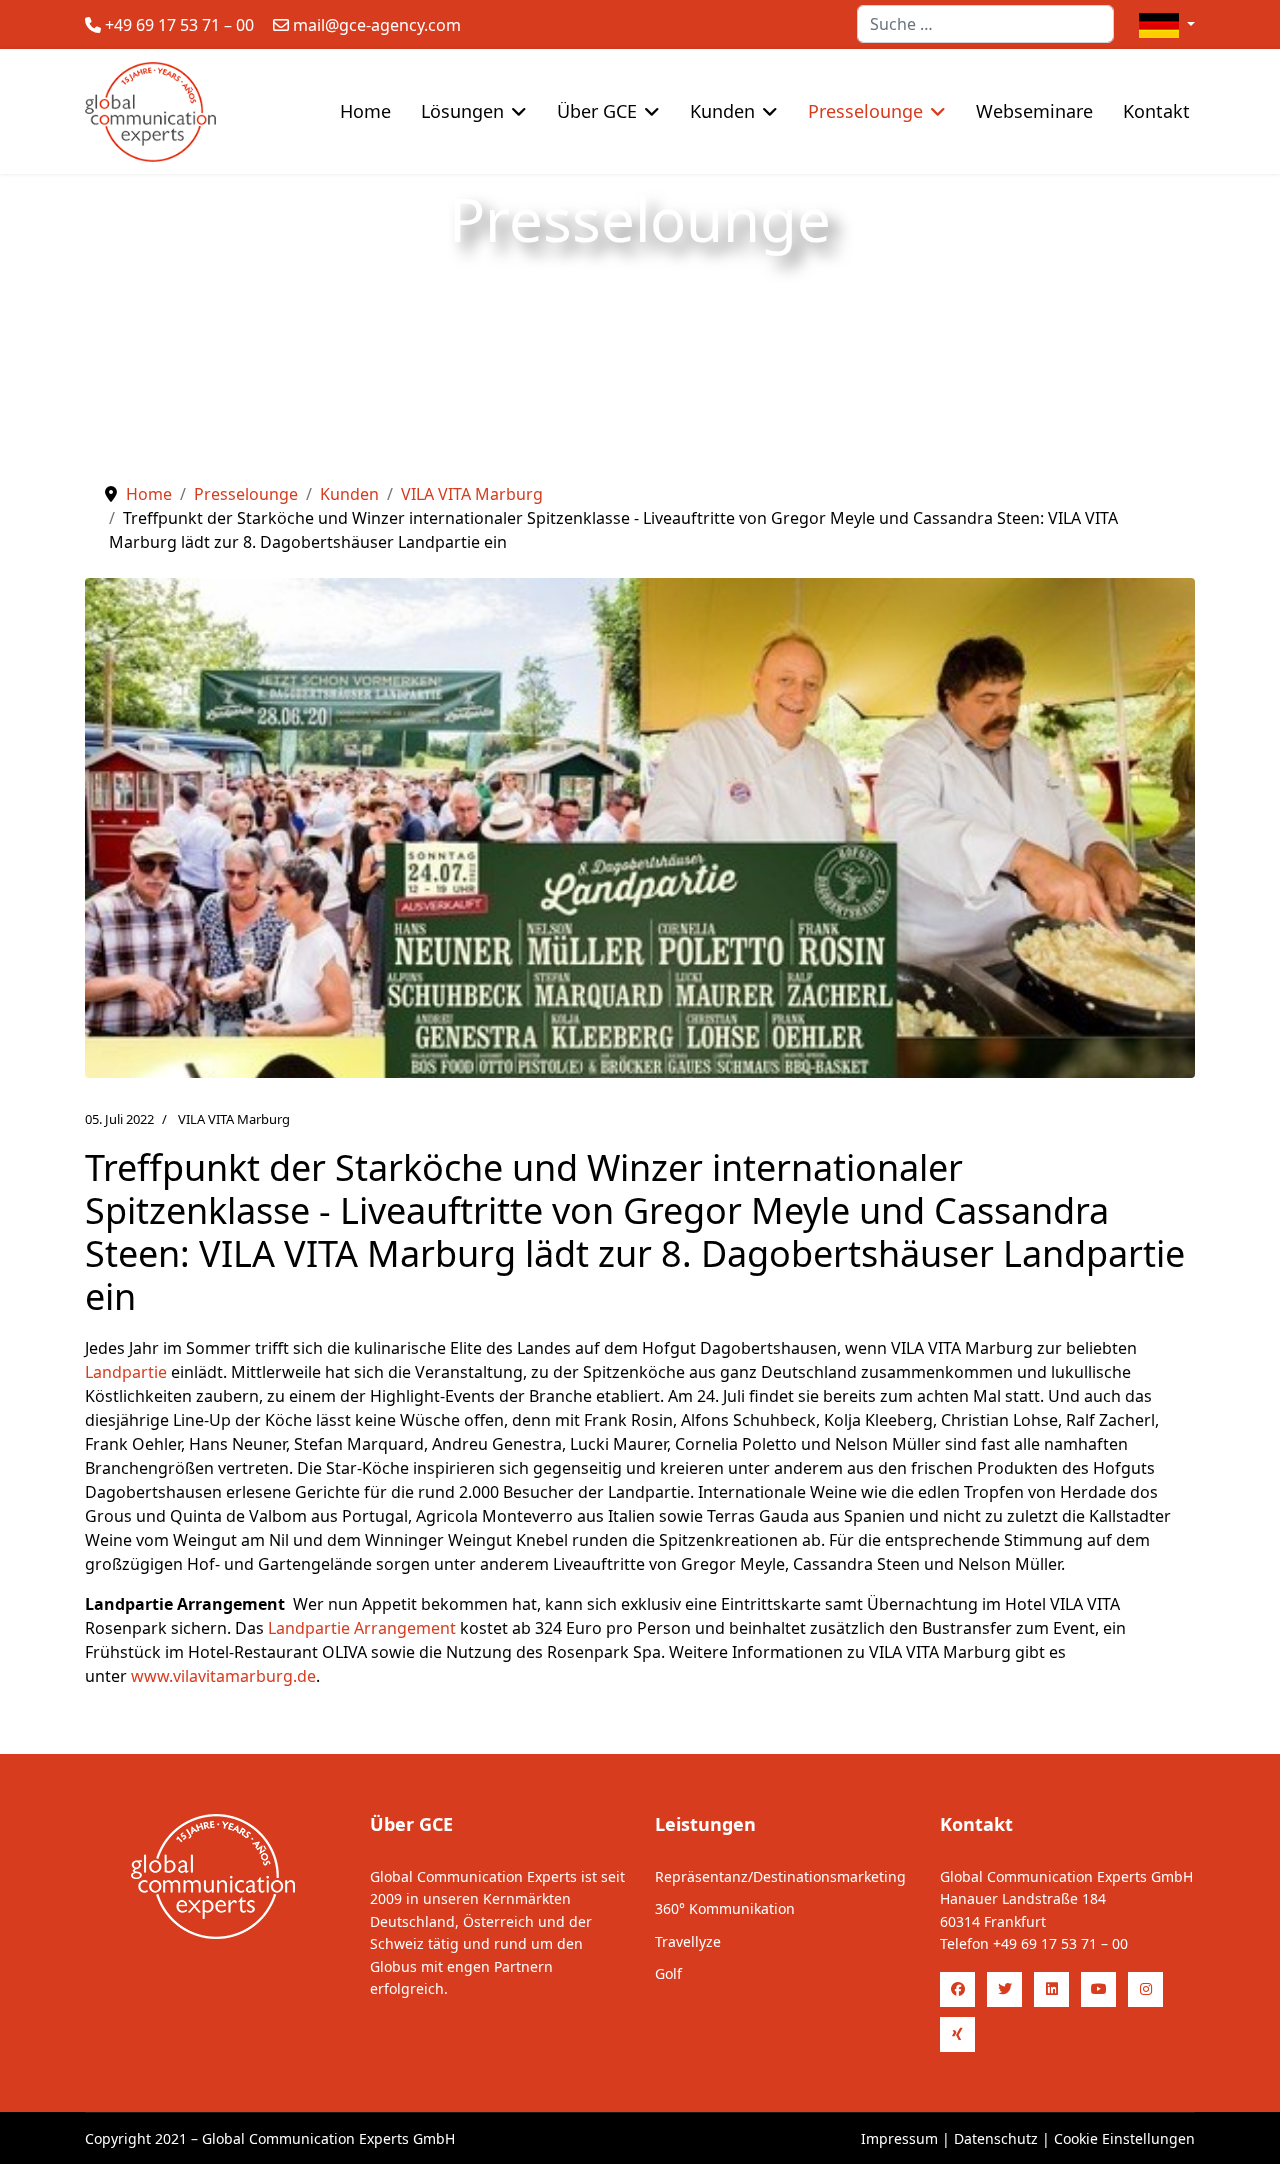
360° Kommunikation (725, 1908)
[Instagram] (1145, 1989)
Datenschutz (996, 2138)
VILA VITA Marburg (234, 1119)
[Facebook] (957, 1989)
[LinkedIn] (1051, 1989)
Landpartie (126, 1372)
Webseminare (1034, 111)
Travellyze (688, 1941)
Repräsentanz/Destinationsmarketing (780, 1876)
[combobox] (985, 24)
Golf (668, 1973)
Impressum (899, 2138)
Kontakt (1156, 111)
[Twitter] (1004, 1989)
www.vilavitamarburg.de (223, 1676)
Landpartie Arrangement (362, 1628)
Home (365, 111)
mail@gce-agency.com (377, 25)
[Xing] (957, 2034)
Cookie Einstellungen (1124, 2138)
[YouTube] (1098, 1989)
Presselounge (865, 111)
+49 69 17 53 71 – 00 (179, 25)
